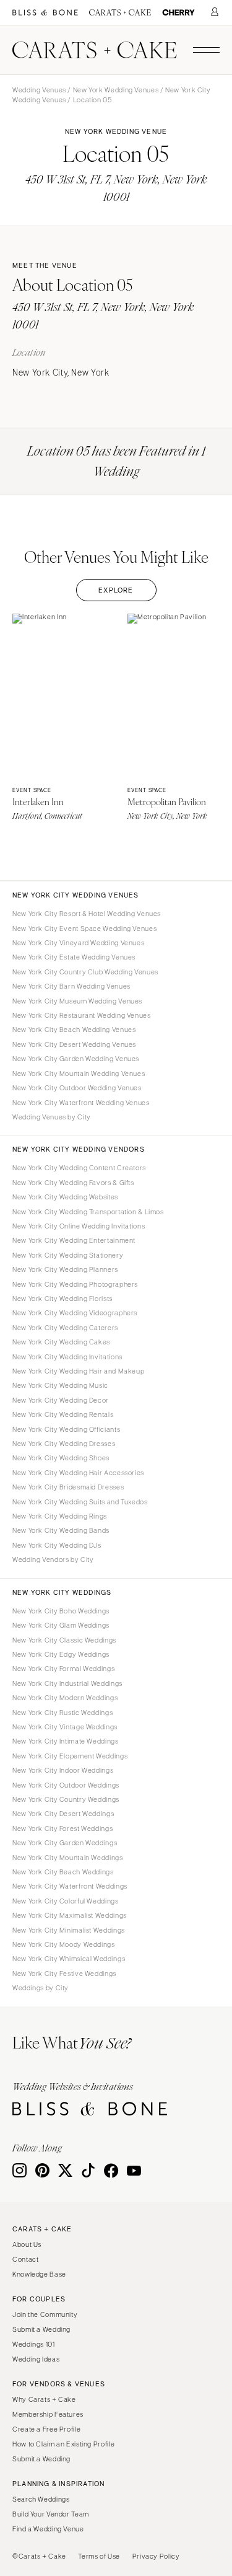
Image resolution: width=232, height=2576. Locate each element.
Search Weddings (41, 2499)
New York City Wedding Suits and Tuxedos (80, 1502)
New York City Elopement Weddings (70, 1756)
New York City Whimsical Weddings (69, 1959)
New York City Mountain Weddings (68, 1858)
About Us (27, 2244)
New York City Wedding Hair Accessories (78, 1473)
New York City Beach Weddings (63, 1872)
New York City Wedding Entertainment (74, 1240)
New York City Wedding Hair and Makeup (78, 1371)
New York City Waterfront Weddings (70, 1886)
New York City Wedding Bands (61, 1530)
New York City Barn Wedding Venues (71, 986)
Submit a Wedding (41, 2329)
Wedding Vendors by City (53, 1559)
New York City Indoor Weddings (63, 1770)
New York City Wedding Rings (60, 1516)
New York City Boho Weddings (61, 1611)
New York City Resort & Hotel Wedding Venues (87, 914)
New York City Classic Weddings (64, 1640)
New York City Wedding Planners (65, 1269)
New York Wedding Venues (116, 90)
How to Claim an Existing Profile (63, 2444)
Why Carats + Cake (44, 2399)
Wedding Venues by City (52, 1117)
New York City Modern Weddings (65, 1698)
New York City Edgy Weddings (61, 1654)
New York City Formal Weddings (63, 1669)
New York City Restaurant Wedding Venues (82, 1015)
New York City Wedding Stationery (68, 1255)
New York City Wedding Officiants (66, 1429)
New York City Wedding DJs (57, 1545)
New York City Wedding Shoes (61, 1458)
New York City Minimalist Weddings (69, 1930)
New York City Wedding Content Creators (79, 1168)
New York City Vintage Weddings (65, 1727)
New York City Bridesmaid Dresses (68, 1487)
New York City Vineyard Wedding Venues (78, 943)
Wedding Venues (39, 90)
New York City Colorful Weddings (66, 1901)
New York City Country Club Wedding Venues (85, 972)
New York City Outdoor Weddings (66, 1785)
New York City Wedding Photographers (75, 1284)
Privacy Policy (156, 2556)
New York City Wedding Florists (62, 1299)
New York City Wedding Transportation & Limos (88, 1212)
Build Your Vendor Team (51, 2514)
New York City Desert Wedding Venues (74, 1044)
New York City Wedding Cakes (61, 1342)
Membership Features (48, 2414)
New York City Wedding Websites (65, 1197)
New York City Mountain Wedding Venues (79, 1074)
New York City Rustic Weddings (62, 1713)
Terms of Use (99, 2556)
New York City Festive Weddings (64, 1974)
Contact (25, 2259)
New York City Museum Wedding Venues (77, 1001)
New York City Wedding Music (60, 1385)
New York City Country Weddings (66, 1799)
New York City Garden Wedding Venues (76, 1059)
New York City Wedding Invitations (67, 1357)
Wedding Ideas (36, 2359)
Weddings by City (41, 1988)
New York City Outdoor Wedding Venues (77, 1088)
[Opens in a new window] (45, 13)
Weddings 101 (34, 2344)
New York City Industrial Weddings (67, 1683)
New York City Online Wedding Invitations (79, 1226)
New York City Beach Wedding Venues (74, 1030)
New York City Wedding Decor (61, 1400)
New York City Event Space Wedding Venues (84, 929)
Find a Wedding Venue (48, 2529)
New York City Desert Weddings (63, 1814)
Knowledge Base (39, 2274)
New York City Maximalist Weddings (70, 1915)
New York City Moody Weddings (64, 1944)
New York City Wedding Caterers (65, 1328)
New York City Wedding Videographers (75, 1313)
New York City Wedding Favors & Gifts (73, 1183)
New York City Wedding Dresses (64, 1444)
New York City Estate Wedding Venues (74, 957)
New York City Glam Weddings (61, 1625)
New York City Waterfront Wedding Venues (81, 1103)
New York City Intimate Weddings (66, 1741)
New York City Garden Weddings (65, 1843)
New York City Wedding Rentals (63, 1414)
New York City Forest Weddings (62, 1828)
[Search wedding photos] (178, 13)
